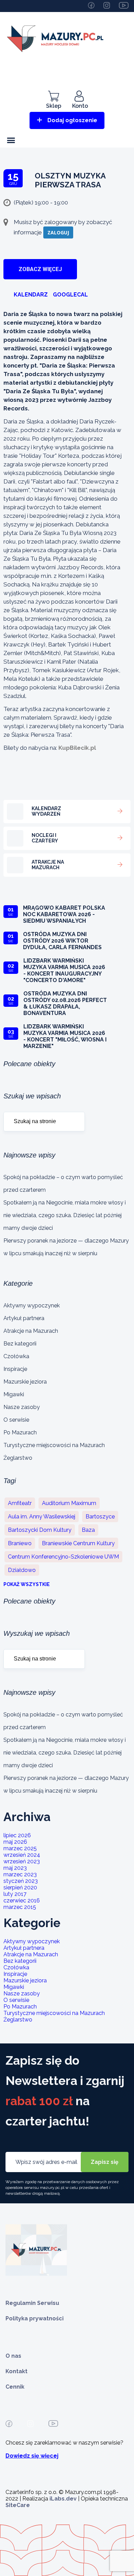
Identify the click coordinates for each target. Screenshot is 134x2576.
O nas (13, 2356)
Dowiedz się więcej (32, 2456)
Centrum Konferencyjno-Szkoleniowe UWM (63, 1557)
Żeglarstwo (18, 1458)
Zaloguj (58, 232)
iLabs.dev (63, 2499)
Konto (80, 106)
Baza (88, 1530)
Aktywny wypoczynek (32, 1306)
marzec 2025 (20, 1848)
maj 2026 (15, 1842)
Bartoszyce (100, 1517)
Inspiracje (15, 1369)
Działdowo (22, 1570)
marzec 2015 (20, 1907)
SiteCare (18, 2505)
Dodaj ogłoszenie (72, 120)
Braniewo (20, 1543)
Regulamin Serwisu (32, 2303)
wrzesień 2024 (22, 1855)
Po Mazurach (20, 1432)
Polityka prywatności (35, 2318)
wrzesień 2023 (22, 1861)
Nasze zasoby (22, 1407)
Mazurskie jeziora (25, 1382)
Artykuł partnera (24, 1318)
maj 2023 (15, 1868)
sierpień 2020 (20, 1887)
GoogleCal (70, 295)
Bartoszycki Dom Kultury (40, 1530)
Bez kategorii (20, 1344)
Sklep (54, 106)
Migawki (14, 1394)
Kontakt (16, 2371)
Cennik (15, 2387)
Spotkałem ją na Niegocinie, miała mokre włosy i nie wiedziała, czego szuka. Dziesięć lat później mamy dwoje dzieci (65, 1215)
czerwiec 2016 (22, 1901)
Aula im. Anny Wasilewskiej (42, 1517)
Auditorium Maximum (69, 1503)
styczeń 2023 (21, 1881)
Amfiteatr (20, 1503)
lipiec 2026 (17, 1835)
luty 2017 (15, 1894)
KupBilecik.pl (77, 748)
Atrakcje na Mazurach (31, 1331)
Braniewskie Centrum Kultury (78, 1543)
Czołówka (16, 1356)
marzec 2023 (20, 1874)
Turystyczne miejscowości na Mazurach (54, 1445)
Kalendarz (31, 295)
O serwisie (16, 1420)
